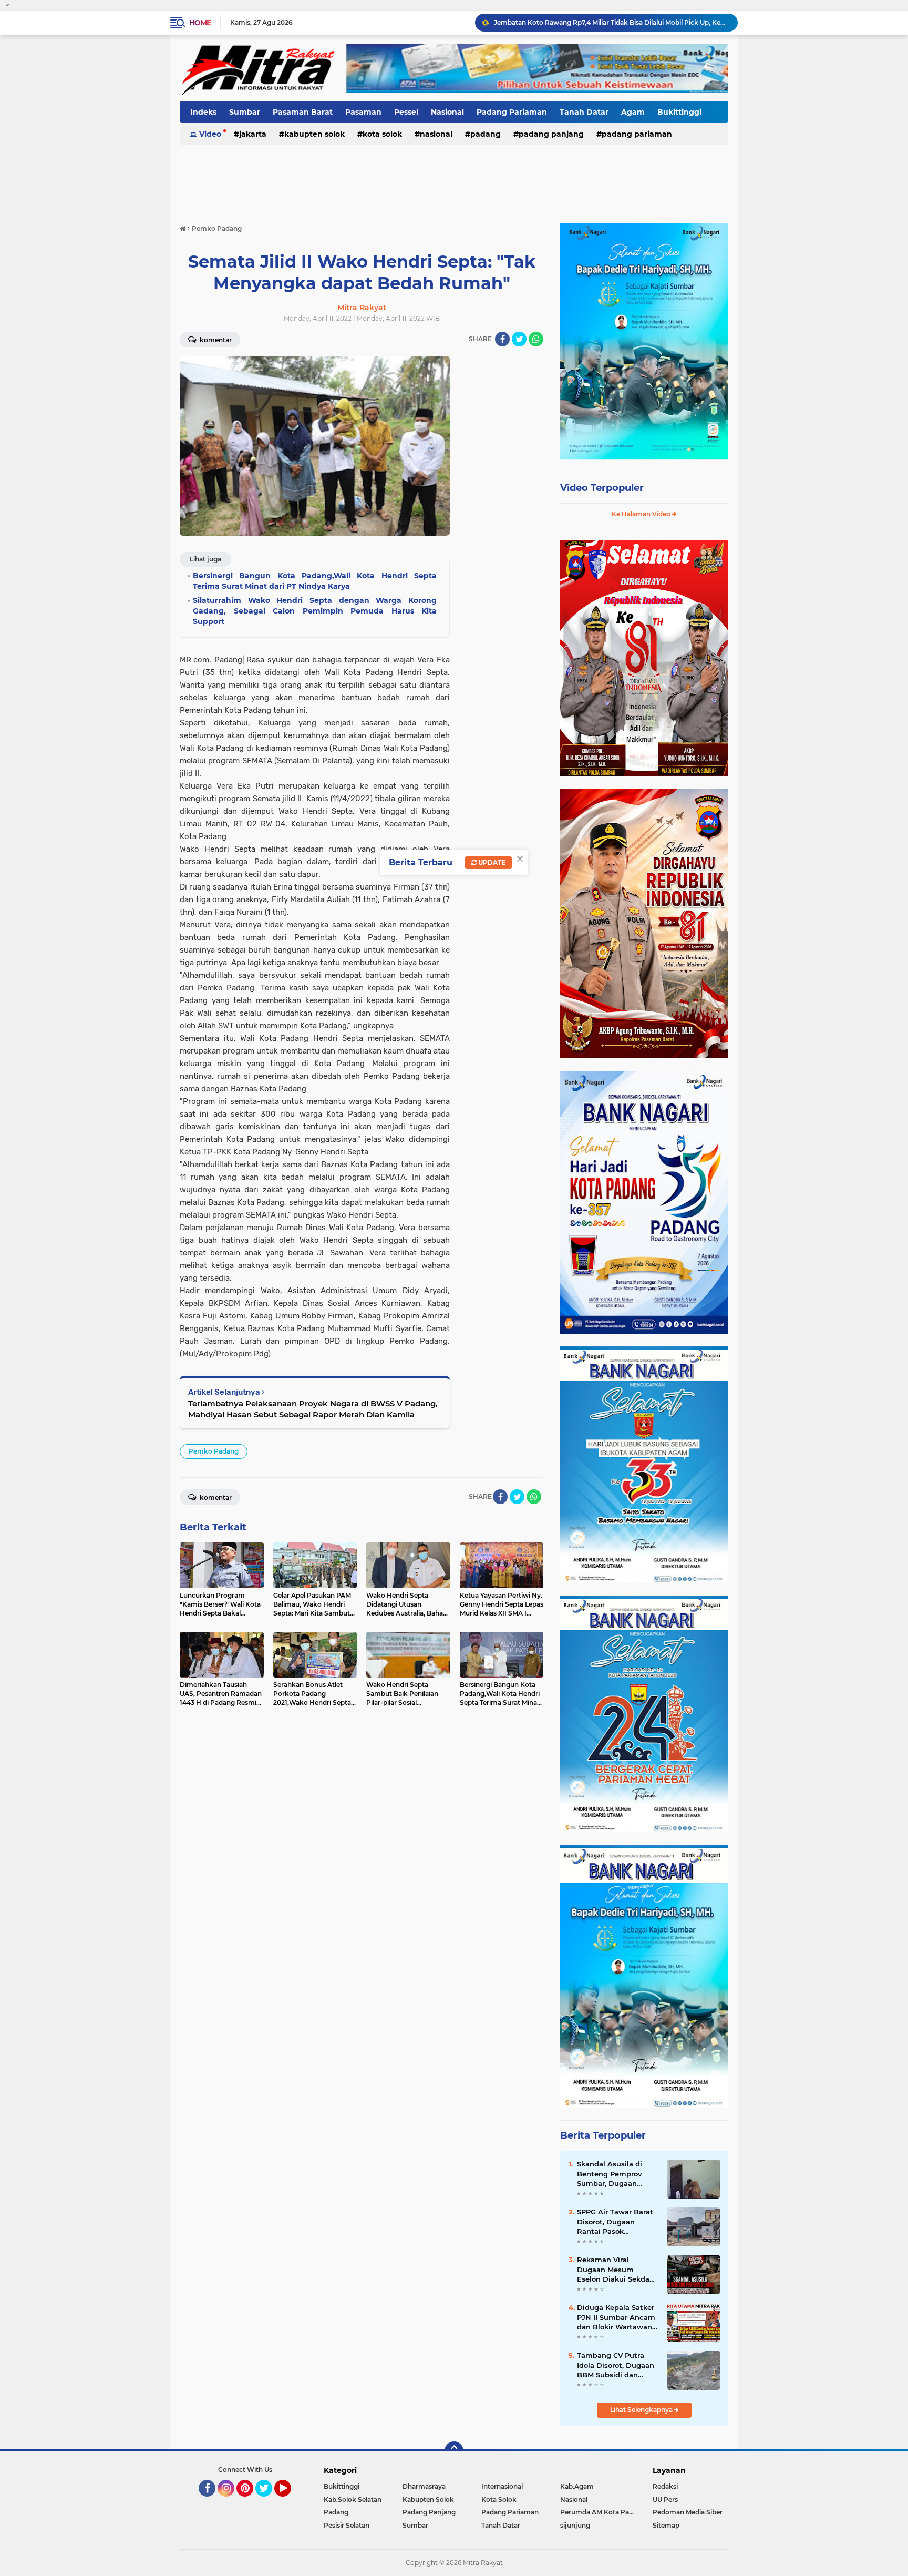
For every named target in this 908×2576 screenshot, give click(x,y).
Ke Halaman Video (642, 514)
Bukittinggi (679, 112)
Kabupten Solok (314, 134)
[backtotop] (454, 2451)
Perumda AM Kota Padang (600, 2512)
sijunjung (575, 2525)
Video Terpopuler (602, 488)
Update (491, 862)
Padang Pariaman (512, 112)
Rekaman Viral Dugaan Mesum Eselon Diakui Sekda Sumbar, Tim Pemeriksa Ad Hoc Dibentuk (613, 2270)
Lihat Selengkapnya (642, 2410)
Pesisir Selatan (347, 2525)
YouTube (290, 2501)
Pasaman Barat (303, 112)
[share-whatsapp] (536, 339)
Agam (633, 112)
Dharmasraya (424, 2486)
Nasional (447, 112)
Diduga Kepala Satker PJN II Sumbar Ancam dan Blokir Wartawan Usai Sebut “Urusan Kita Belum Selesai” (616, 2317)
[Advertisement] (454, 178)
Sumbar (245, 112)
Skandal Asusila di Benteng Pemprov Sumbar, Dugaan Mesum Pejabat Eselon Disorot (618, 2174)
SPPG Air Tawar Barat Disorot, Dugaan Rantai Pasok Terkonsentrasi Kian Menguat (611, 22)
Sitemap (666, 2525)
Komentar (215, 340)
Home (200, 23)
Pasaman (363, 112)
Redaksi (665, 2486)
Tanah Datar (584, 112)
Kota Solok (382, 134)
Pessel (406, 112)
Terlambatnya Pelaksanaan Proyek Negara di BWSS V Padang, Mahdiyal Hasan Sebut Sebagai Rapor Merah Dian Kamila (313, 1409)
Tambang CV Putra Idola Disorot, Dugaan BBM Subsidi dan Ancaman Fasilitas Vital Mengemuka (616, 2365)
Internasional (502, 2486)
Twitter (269, 2501)
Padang (486, 134)
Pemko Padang (214, 1451)
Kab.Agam (577, 2486)
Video (210, 134)
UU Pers (665, 2500)
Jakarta (253, 134)
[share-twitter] (519, 339)
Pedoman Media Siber (688, 2512)
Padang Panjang (551, 134)
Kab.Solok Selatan (353, 2500)
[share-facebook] (502, 339)
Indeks (203, 112)
